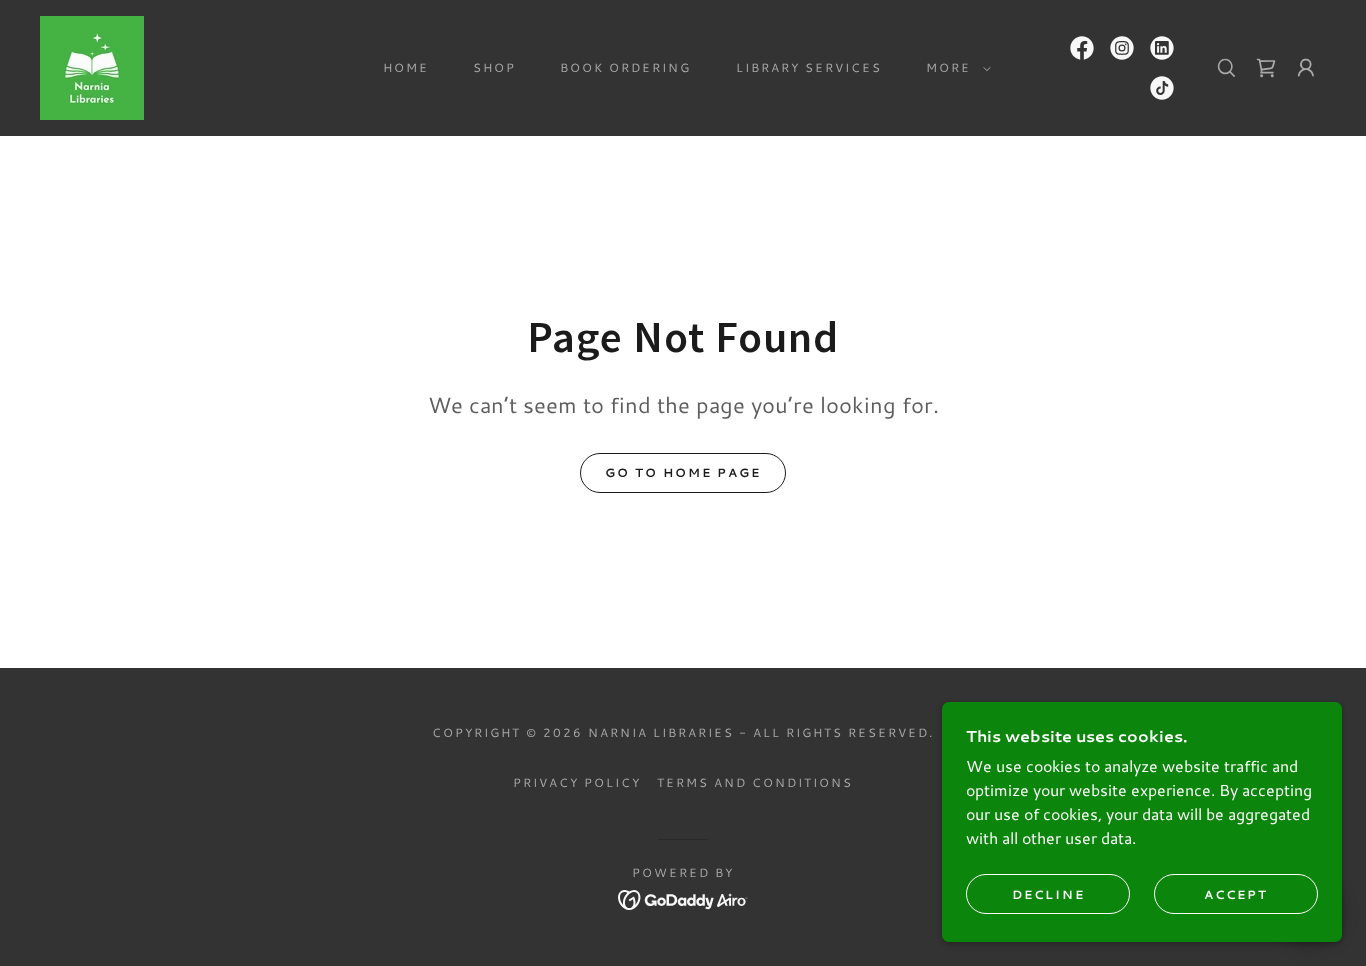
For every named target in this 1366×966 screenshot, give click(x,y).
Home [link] (406, 67)
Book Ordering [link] (625, 67)
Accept (1236, 894)
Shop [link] (494, 67)
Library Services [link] (809, 67)
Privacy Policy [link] (577, 782)
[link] (92, 65)
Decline (1048, 894)
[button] (954, 68)
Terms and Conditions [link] (755, 782)
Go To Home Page (683, 472)
